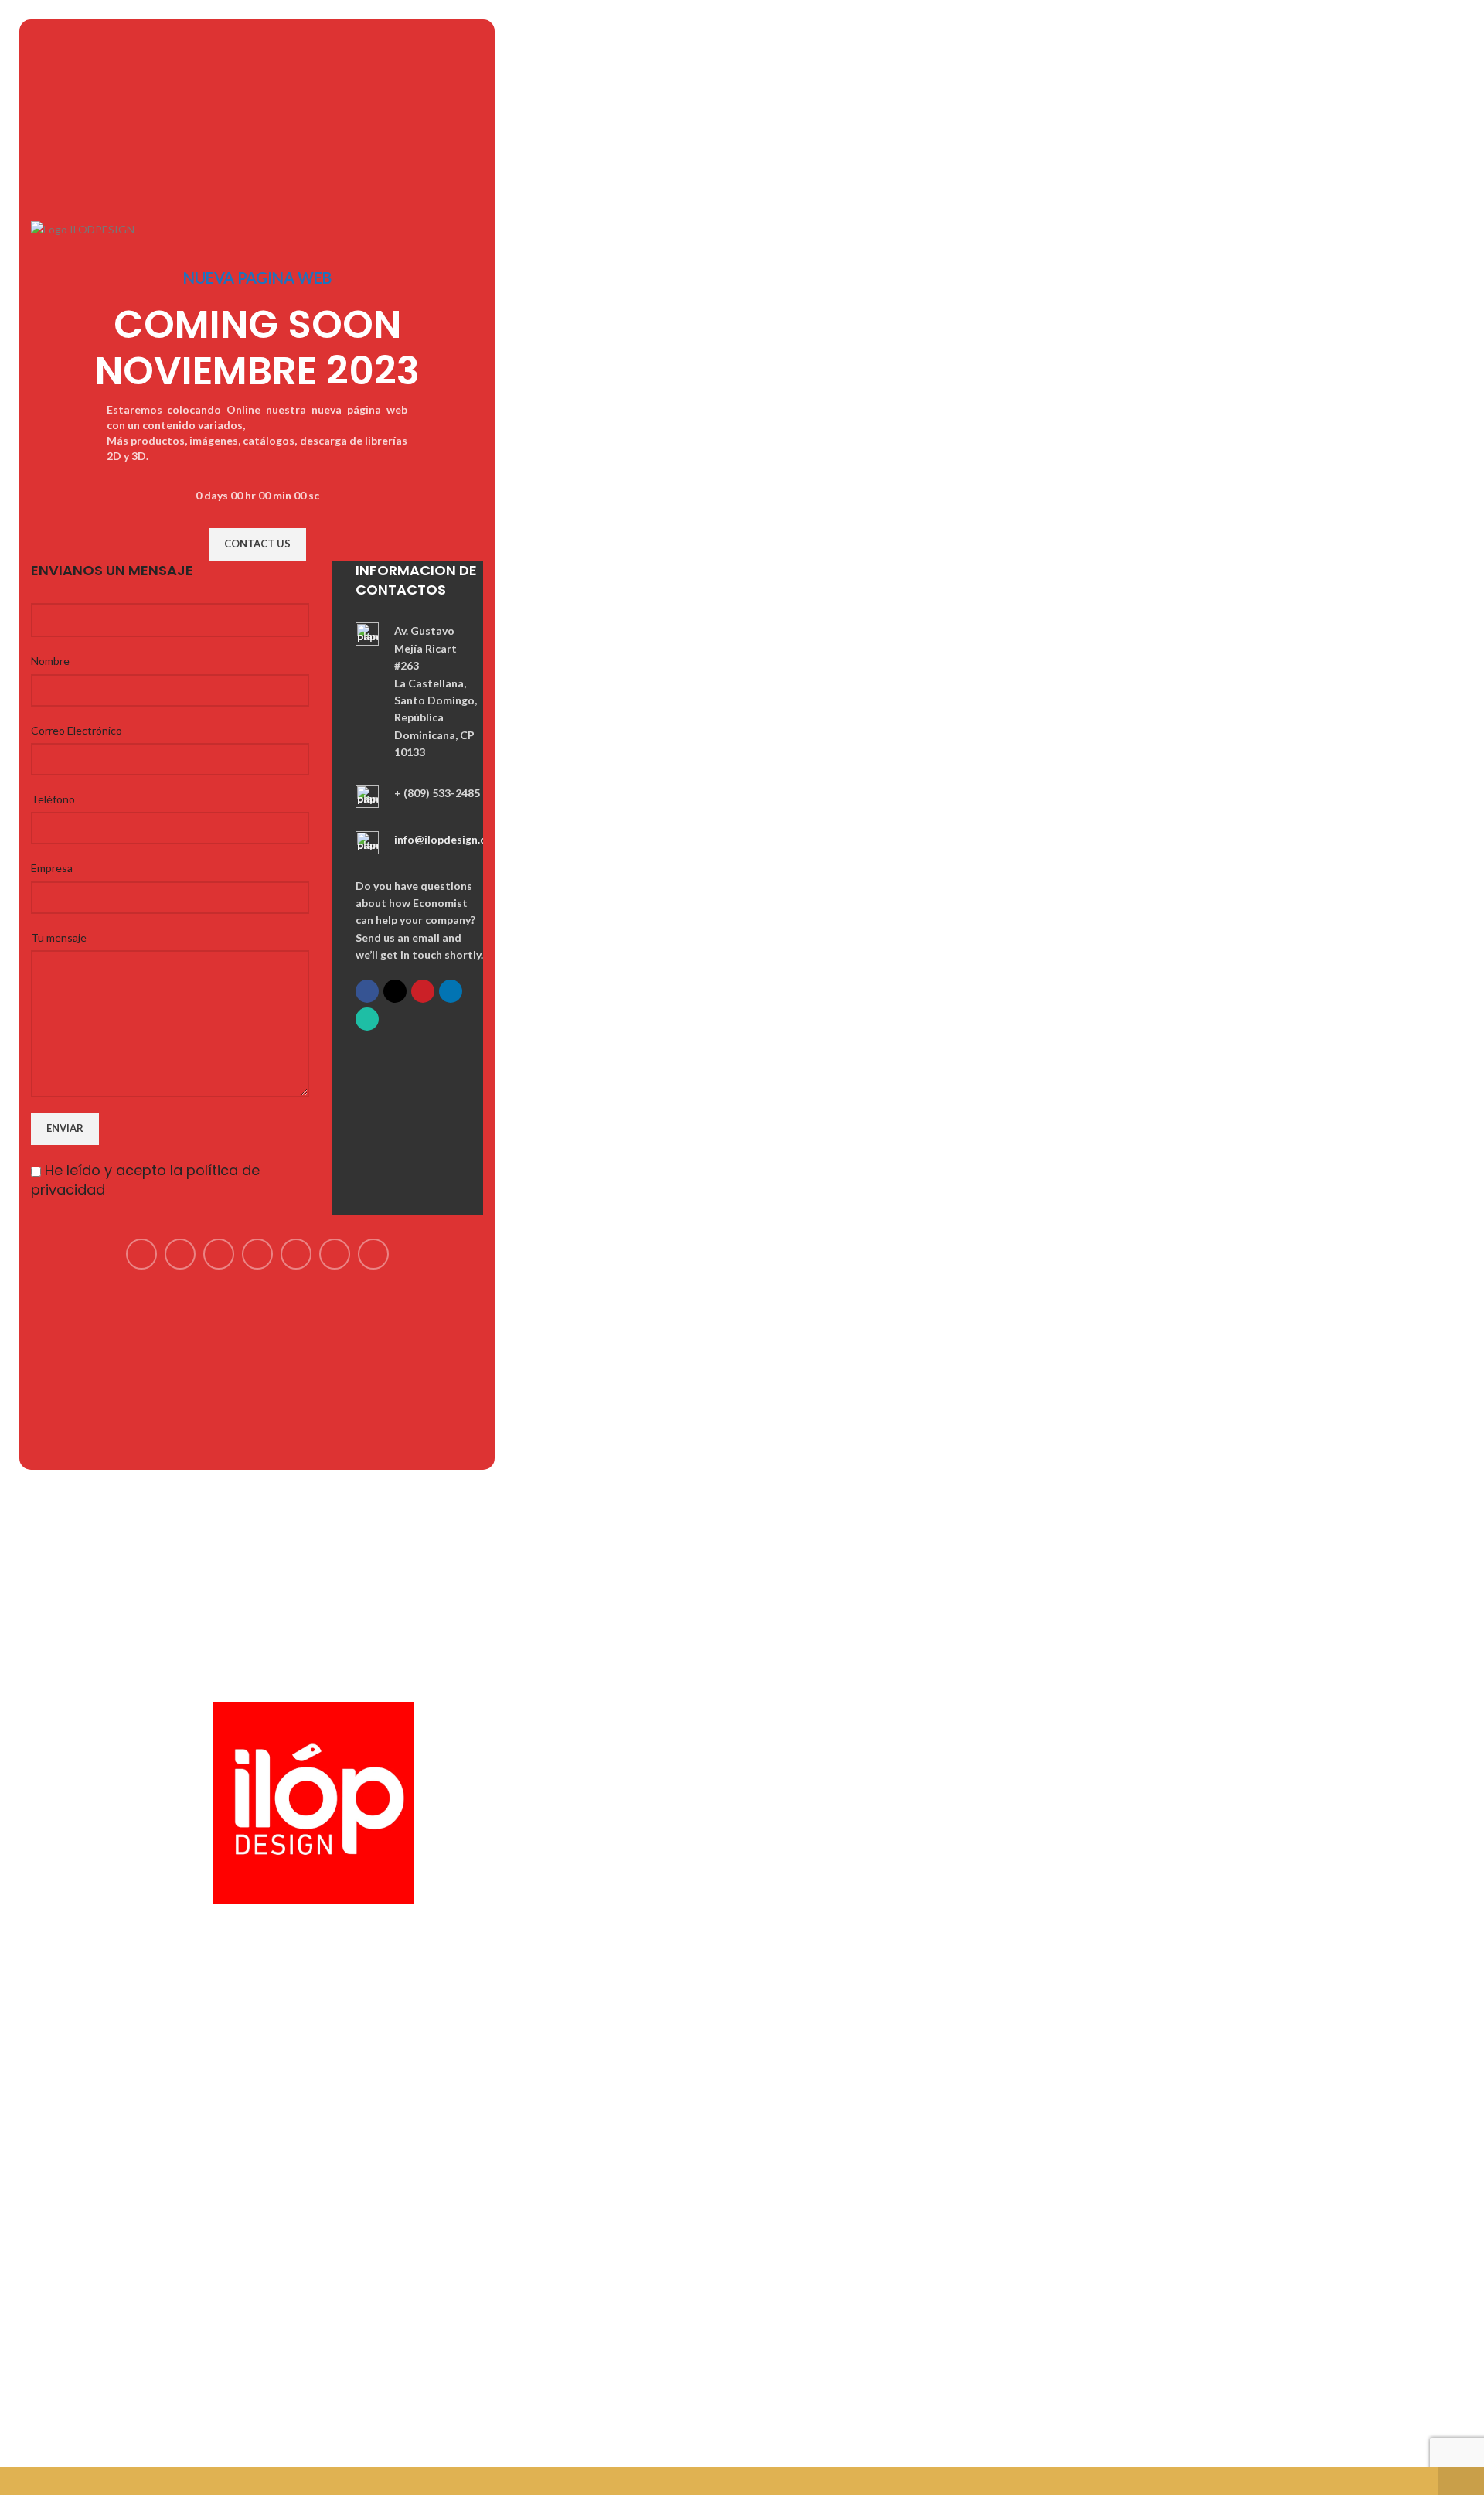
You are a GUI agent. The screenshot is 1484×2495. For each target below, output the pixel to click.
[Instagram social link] (219, 1254)
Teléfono (53, 799)
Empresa (52, 868)
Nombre (50, 661)
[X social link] (395, 991)
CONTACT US (257, 544)
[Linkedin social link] (451, 991)
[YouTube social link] (257, 1254)
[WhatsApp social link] (367, 1019)
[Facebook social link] (367, 991)
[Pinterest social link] (423, 991)
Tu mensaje (59, 937)
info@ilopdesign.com (448, 839)
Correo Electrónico (77, 730)
